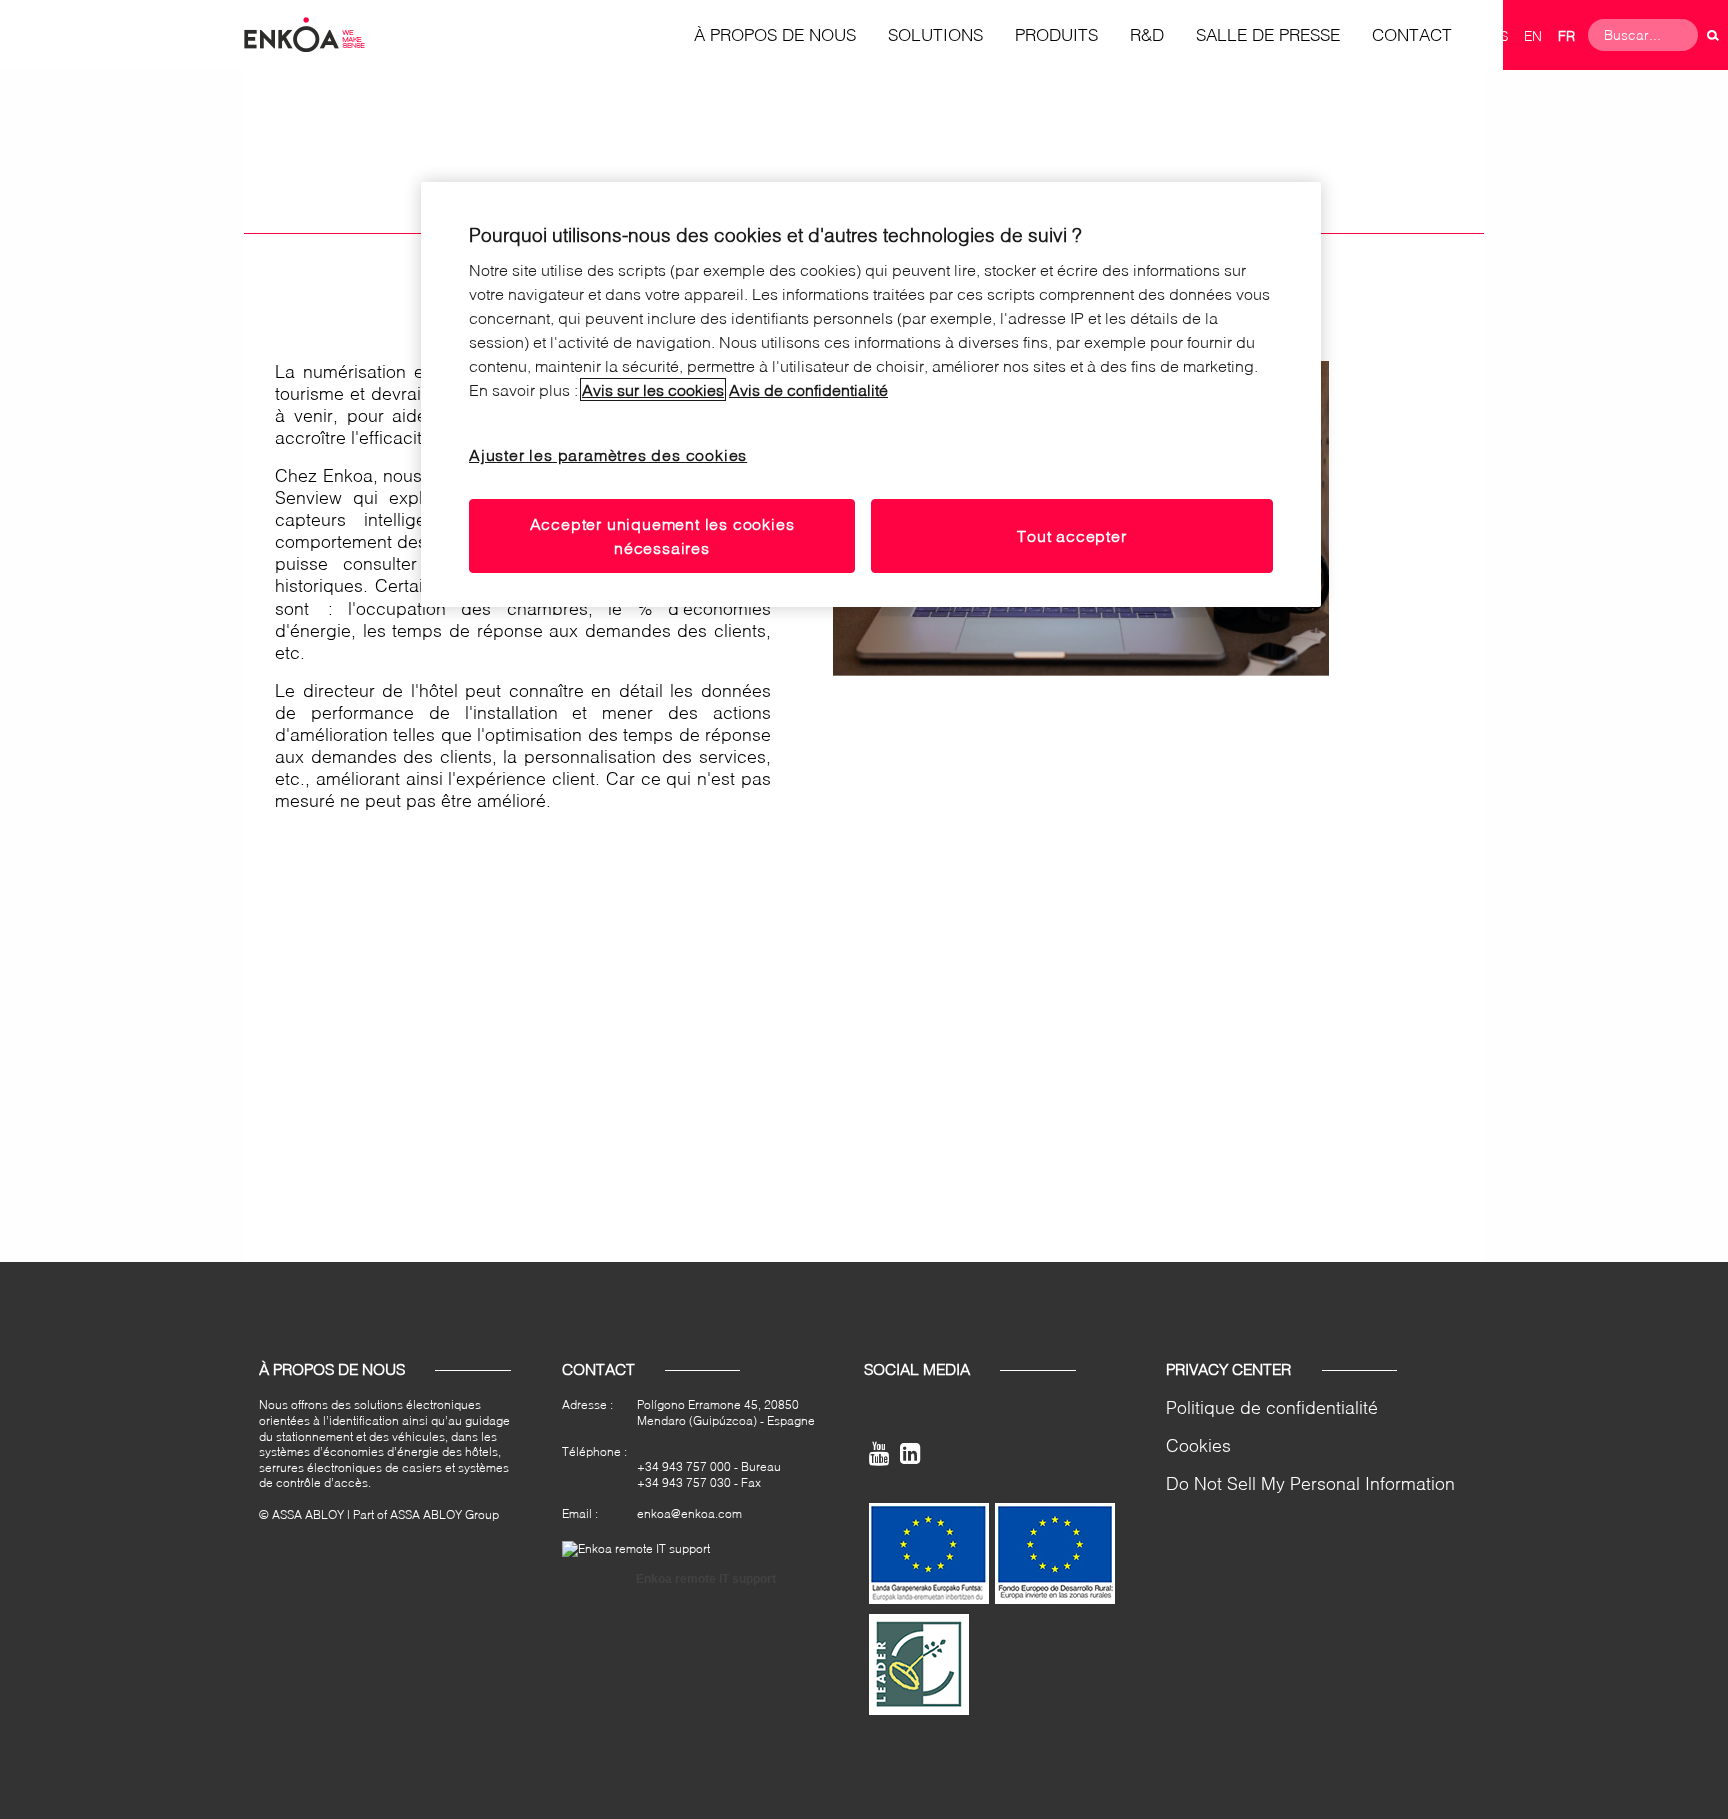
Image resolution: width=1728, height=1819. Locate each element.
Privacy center (1228, 1369)
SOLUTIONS (935, 34)
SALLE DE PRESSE (1268, 34)
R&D (1147, 34)
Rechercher (1713, 35)
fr (1566, 36)
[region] (871, 395)
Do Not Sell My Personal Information (1310, 1483)
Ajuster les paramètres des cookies (608, 454)
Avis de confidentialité (808, 389)
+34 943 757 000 (684, 1466)
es (1500, 36)
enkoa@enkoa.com (689, 1513)
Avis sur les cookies (653, 389)
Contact (1412, 34)
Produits (1056, 34)
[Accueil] (304, 33)
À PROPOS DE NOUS (775, 34)
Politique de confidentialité (1272, 1407)
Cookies (1198, 1445)
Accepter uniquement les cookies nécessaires (662, 535)
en (1533, 36)
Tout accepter (1071, 535)
